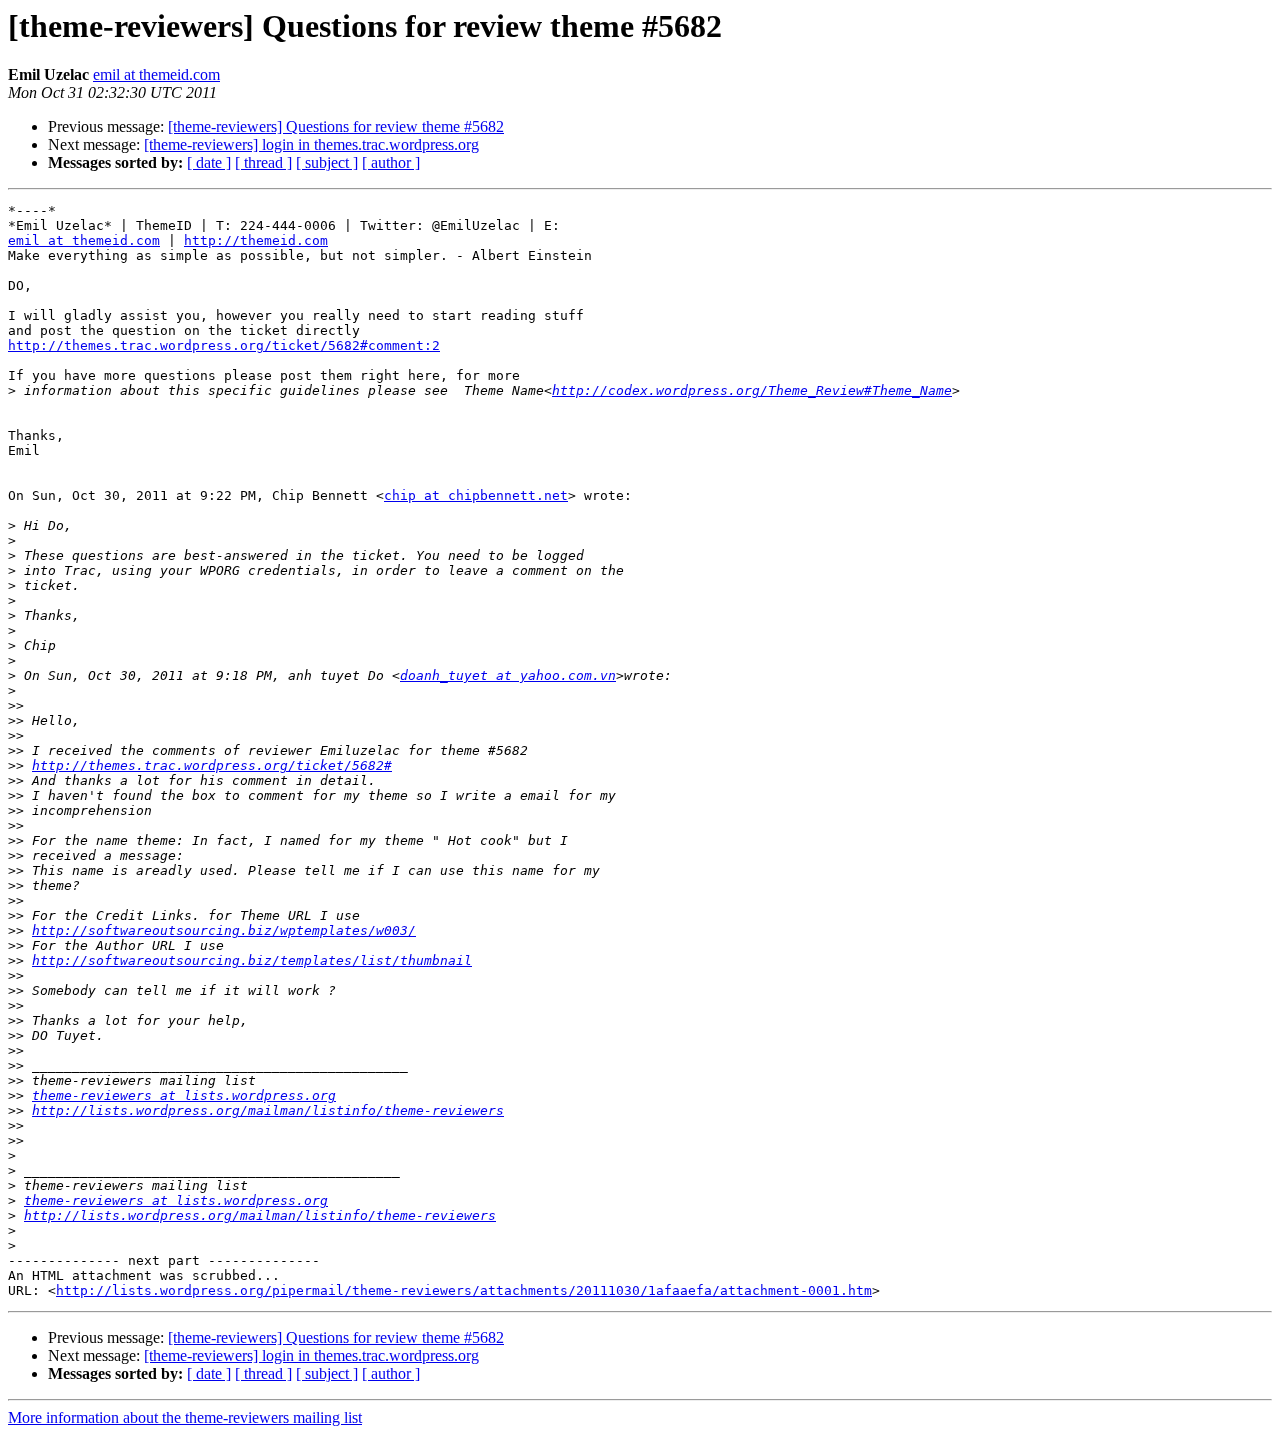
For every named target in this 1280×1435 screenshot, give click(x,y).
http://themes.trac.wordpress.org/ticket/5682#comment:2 (224, 345)
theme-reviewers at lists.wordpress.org (184, 1095)
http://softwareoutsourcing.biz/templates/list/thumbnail (252, 960)
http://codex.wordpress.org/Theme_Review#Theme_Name (752, 390)
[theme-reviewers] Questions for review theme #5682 (336, 126)
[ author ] (391, 162)
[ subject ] (327, 162)
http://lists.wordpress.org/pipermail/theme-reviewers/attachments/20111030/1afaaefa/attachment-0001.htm (464, 1290)
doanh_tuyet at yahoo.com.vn (508, 675)
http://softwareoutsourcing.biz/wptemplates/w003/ (224, 930)
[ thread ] (263, 162)
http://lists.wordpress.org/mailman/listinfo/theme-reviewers (268, 1110)
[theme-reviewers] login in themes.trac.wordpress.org (311, 144)
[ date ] (209, 162)
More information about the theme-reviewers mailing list (185, 1417)
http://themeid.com (256, 240)
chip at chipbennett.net (476, 495)
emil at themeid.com (156, 74)
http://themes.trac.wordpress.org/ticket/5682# (212, 765)
